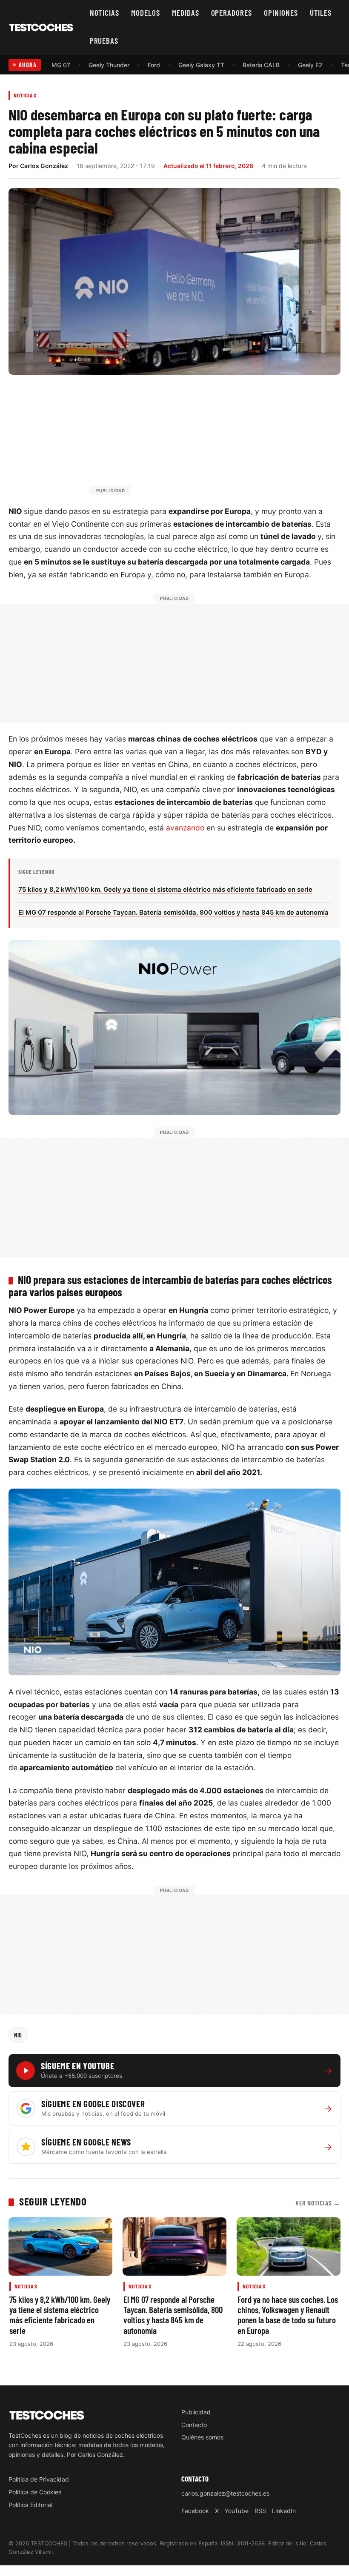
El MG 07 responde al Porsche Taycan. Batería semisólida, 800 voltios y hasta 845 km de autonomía (173, 2315)
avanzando (185, 828)
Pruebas (104, 41)
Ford (154, 65)
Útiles (321, 13)
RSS (260, 2511)
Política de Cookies (35, 2492)
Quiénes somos (202, 2437)
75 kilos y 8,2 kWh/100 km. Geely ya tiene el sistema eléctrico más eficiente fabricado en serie (60, 2315)
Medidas (186, 13)
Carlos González (44, 166)
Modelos (146, 13)
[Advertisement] (195, 439)
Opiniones (281, 13)
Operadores (232, 13)
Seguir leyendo (53, 2201)
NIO (18, 2035)
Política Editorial (30, 2505)
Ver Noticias (318, 2203)
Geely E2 (310, 65)
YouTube (237, 2511)
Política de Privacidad (39, 2479)
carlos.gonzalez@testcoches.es (225, 2493)
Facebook (195, 2511)
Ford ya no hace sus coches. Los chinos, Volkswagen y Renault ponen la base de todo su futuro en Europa (288, 2315)
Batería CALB (261, 65)
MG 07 (61, 65)
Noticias (105, 13)
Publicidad (196, 2412)
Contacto (194, 2425)
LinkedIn (284, 2511)
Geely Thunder (109, 65)
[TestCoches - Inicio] (41, 28)
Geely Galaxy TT (201, 65)
